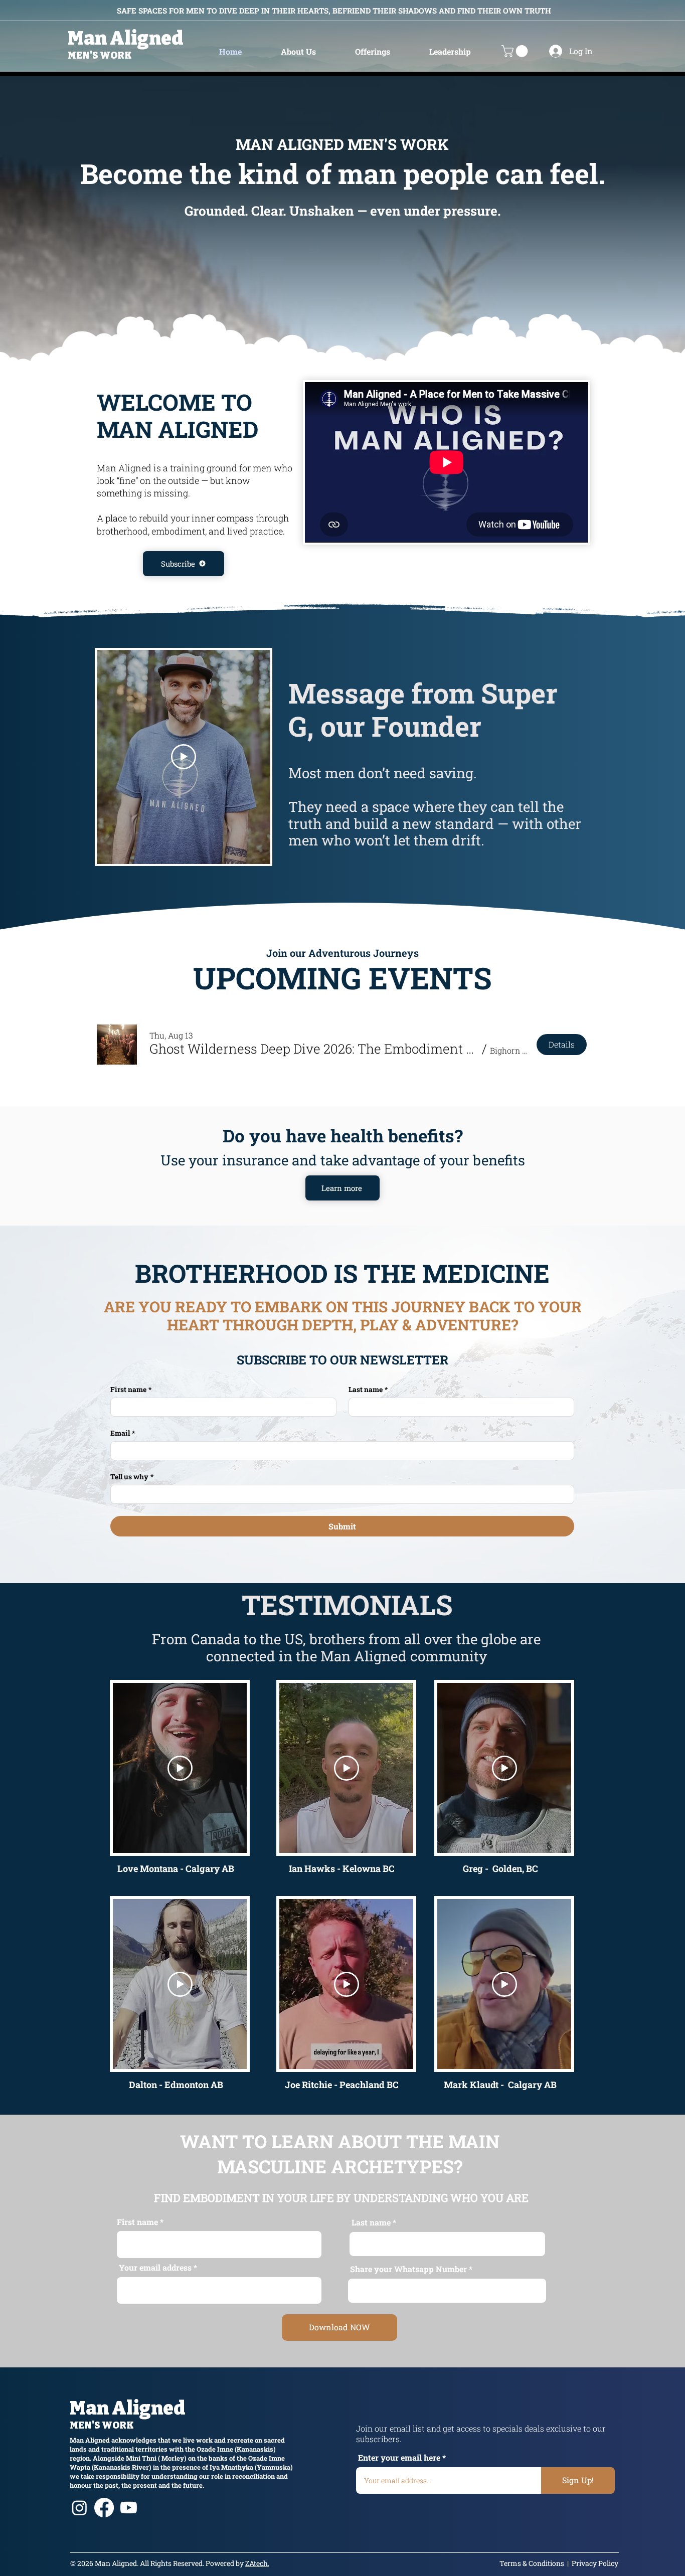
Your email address (155, 2268)
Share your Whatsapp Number (408, 2269)
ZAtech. (257, 2563)
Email (123, 1433)
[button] (298, 51)
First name (131, 1389)
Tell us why (132, 1477)
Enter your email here (399, 2458)
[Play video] (184, 757)
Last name (368, 1389)
